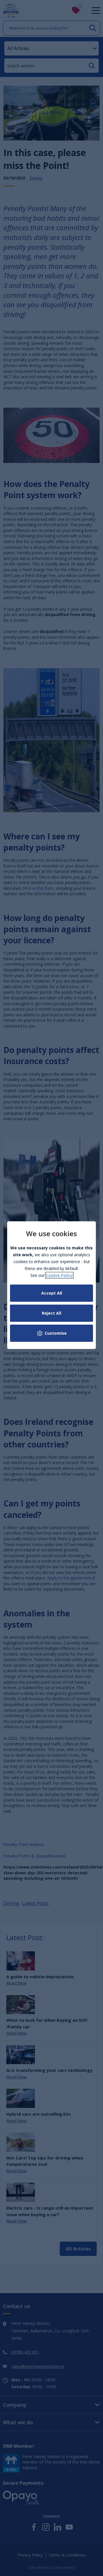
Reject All (51, 1313)
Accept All (52, 1293)
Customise (56, 1333)
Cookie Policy (59, 1275)
